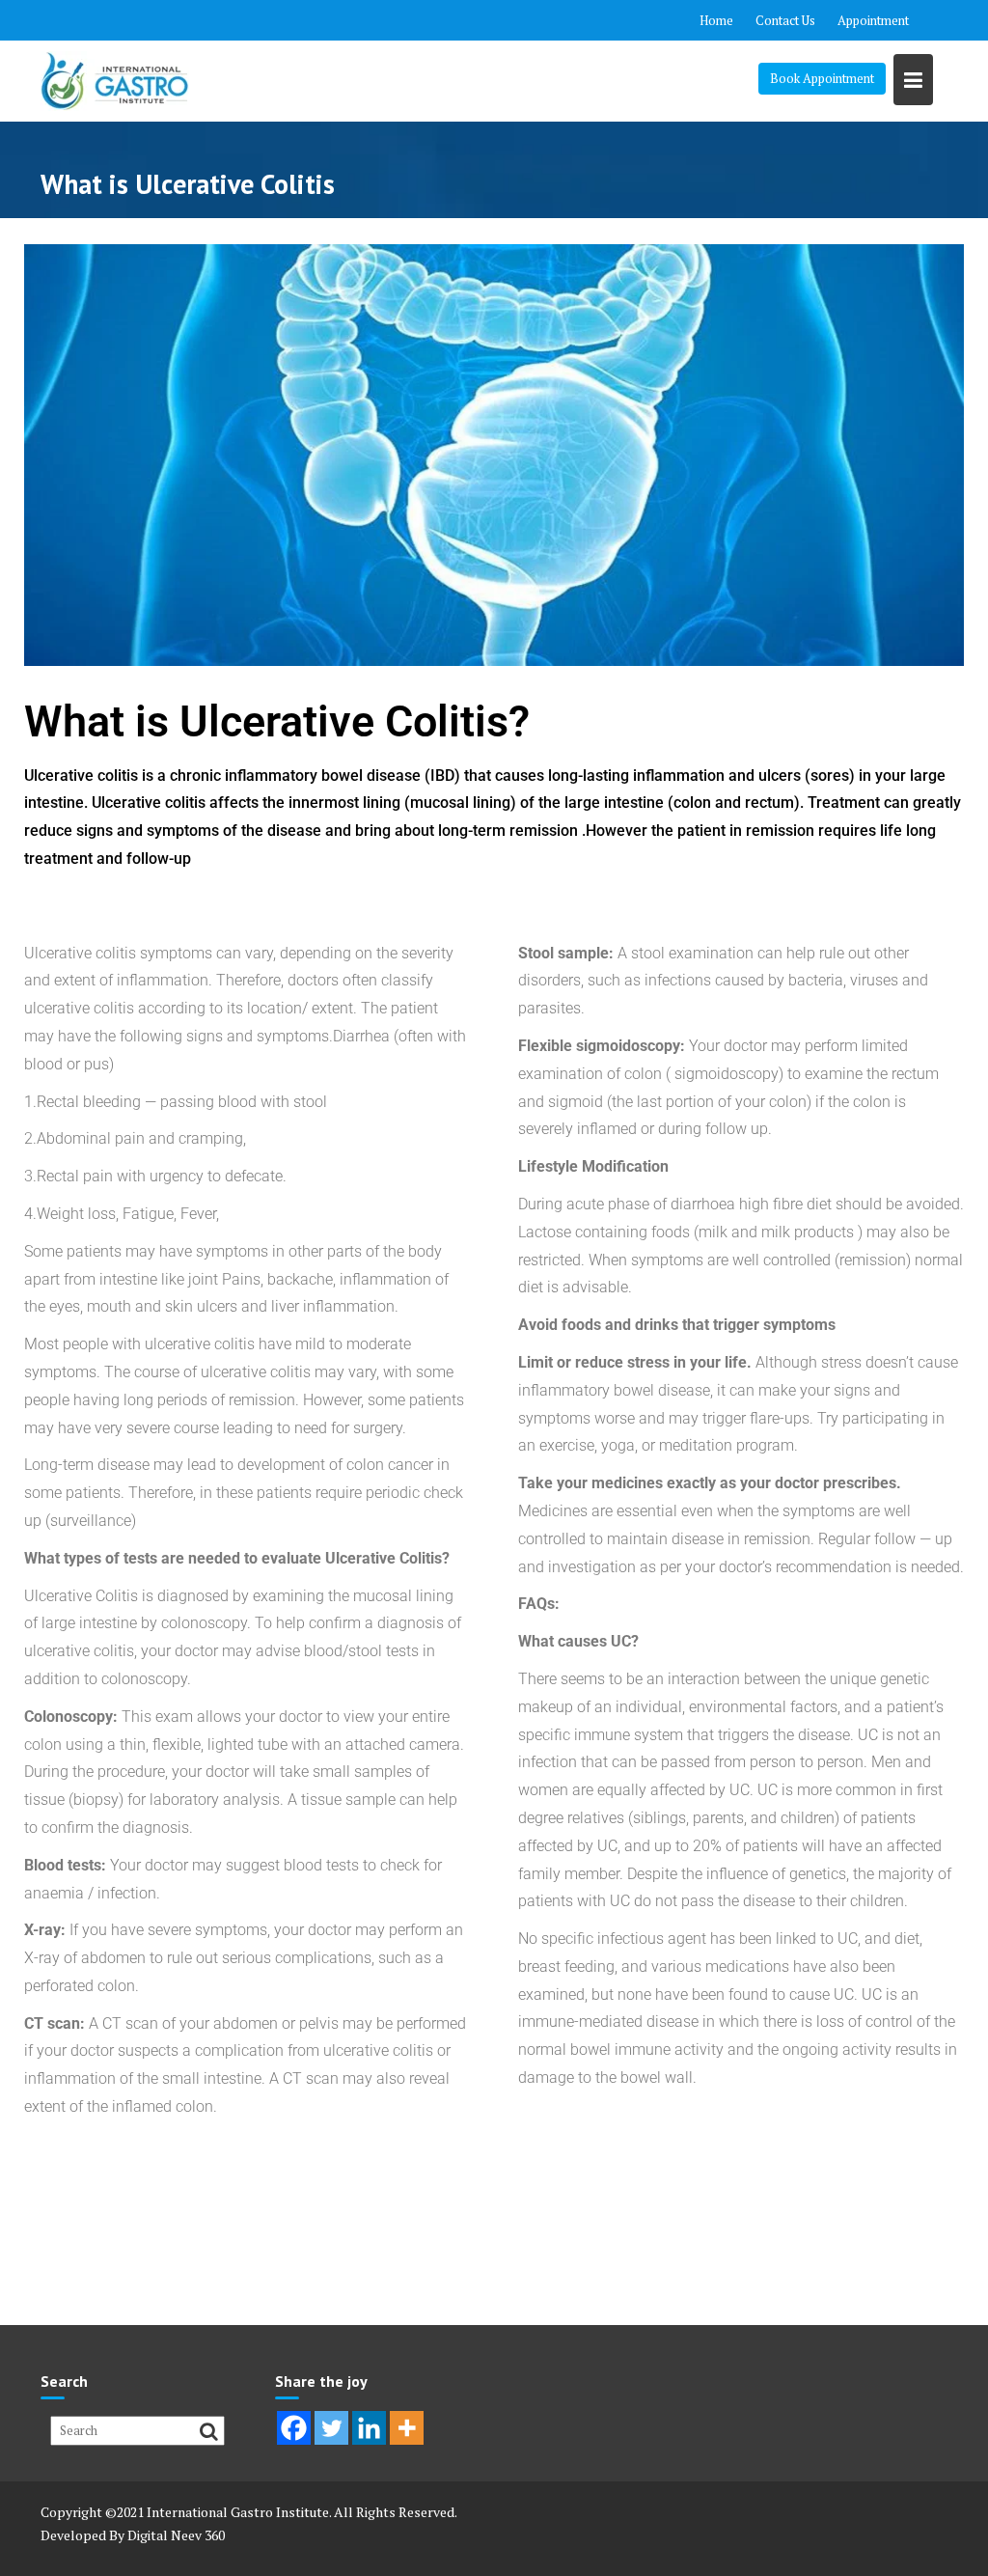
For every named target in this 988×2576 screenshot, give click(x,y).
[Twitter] (331, 2428)
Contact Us (785, 20)
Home (716, 20)
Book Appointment (822, 78)
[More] (407, 2428)
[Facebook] (294, 2428)
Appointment (873, 20)
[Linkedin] (369, 2428)
